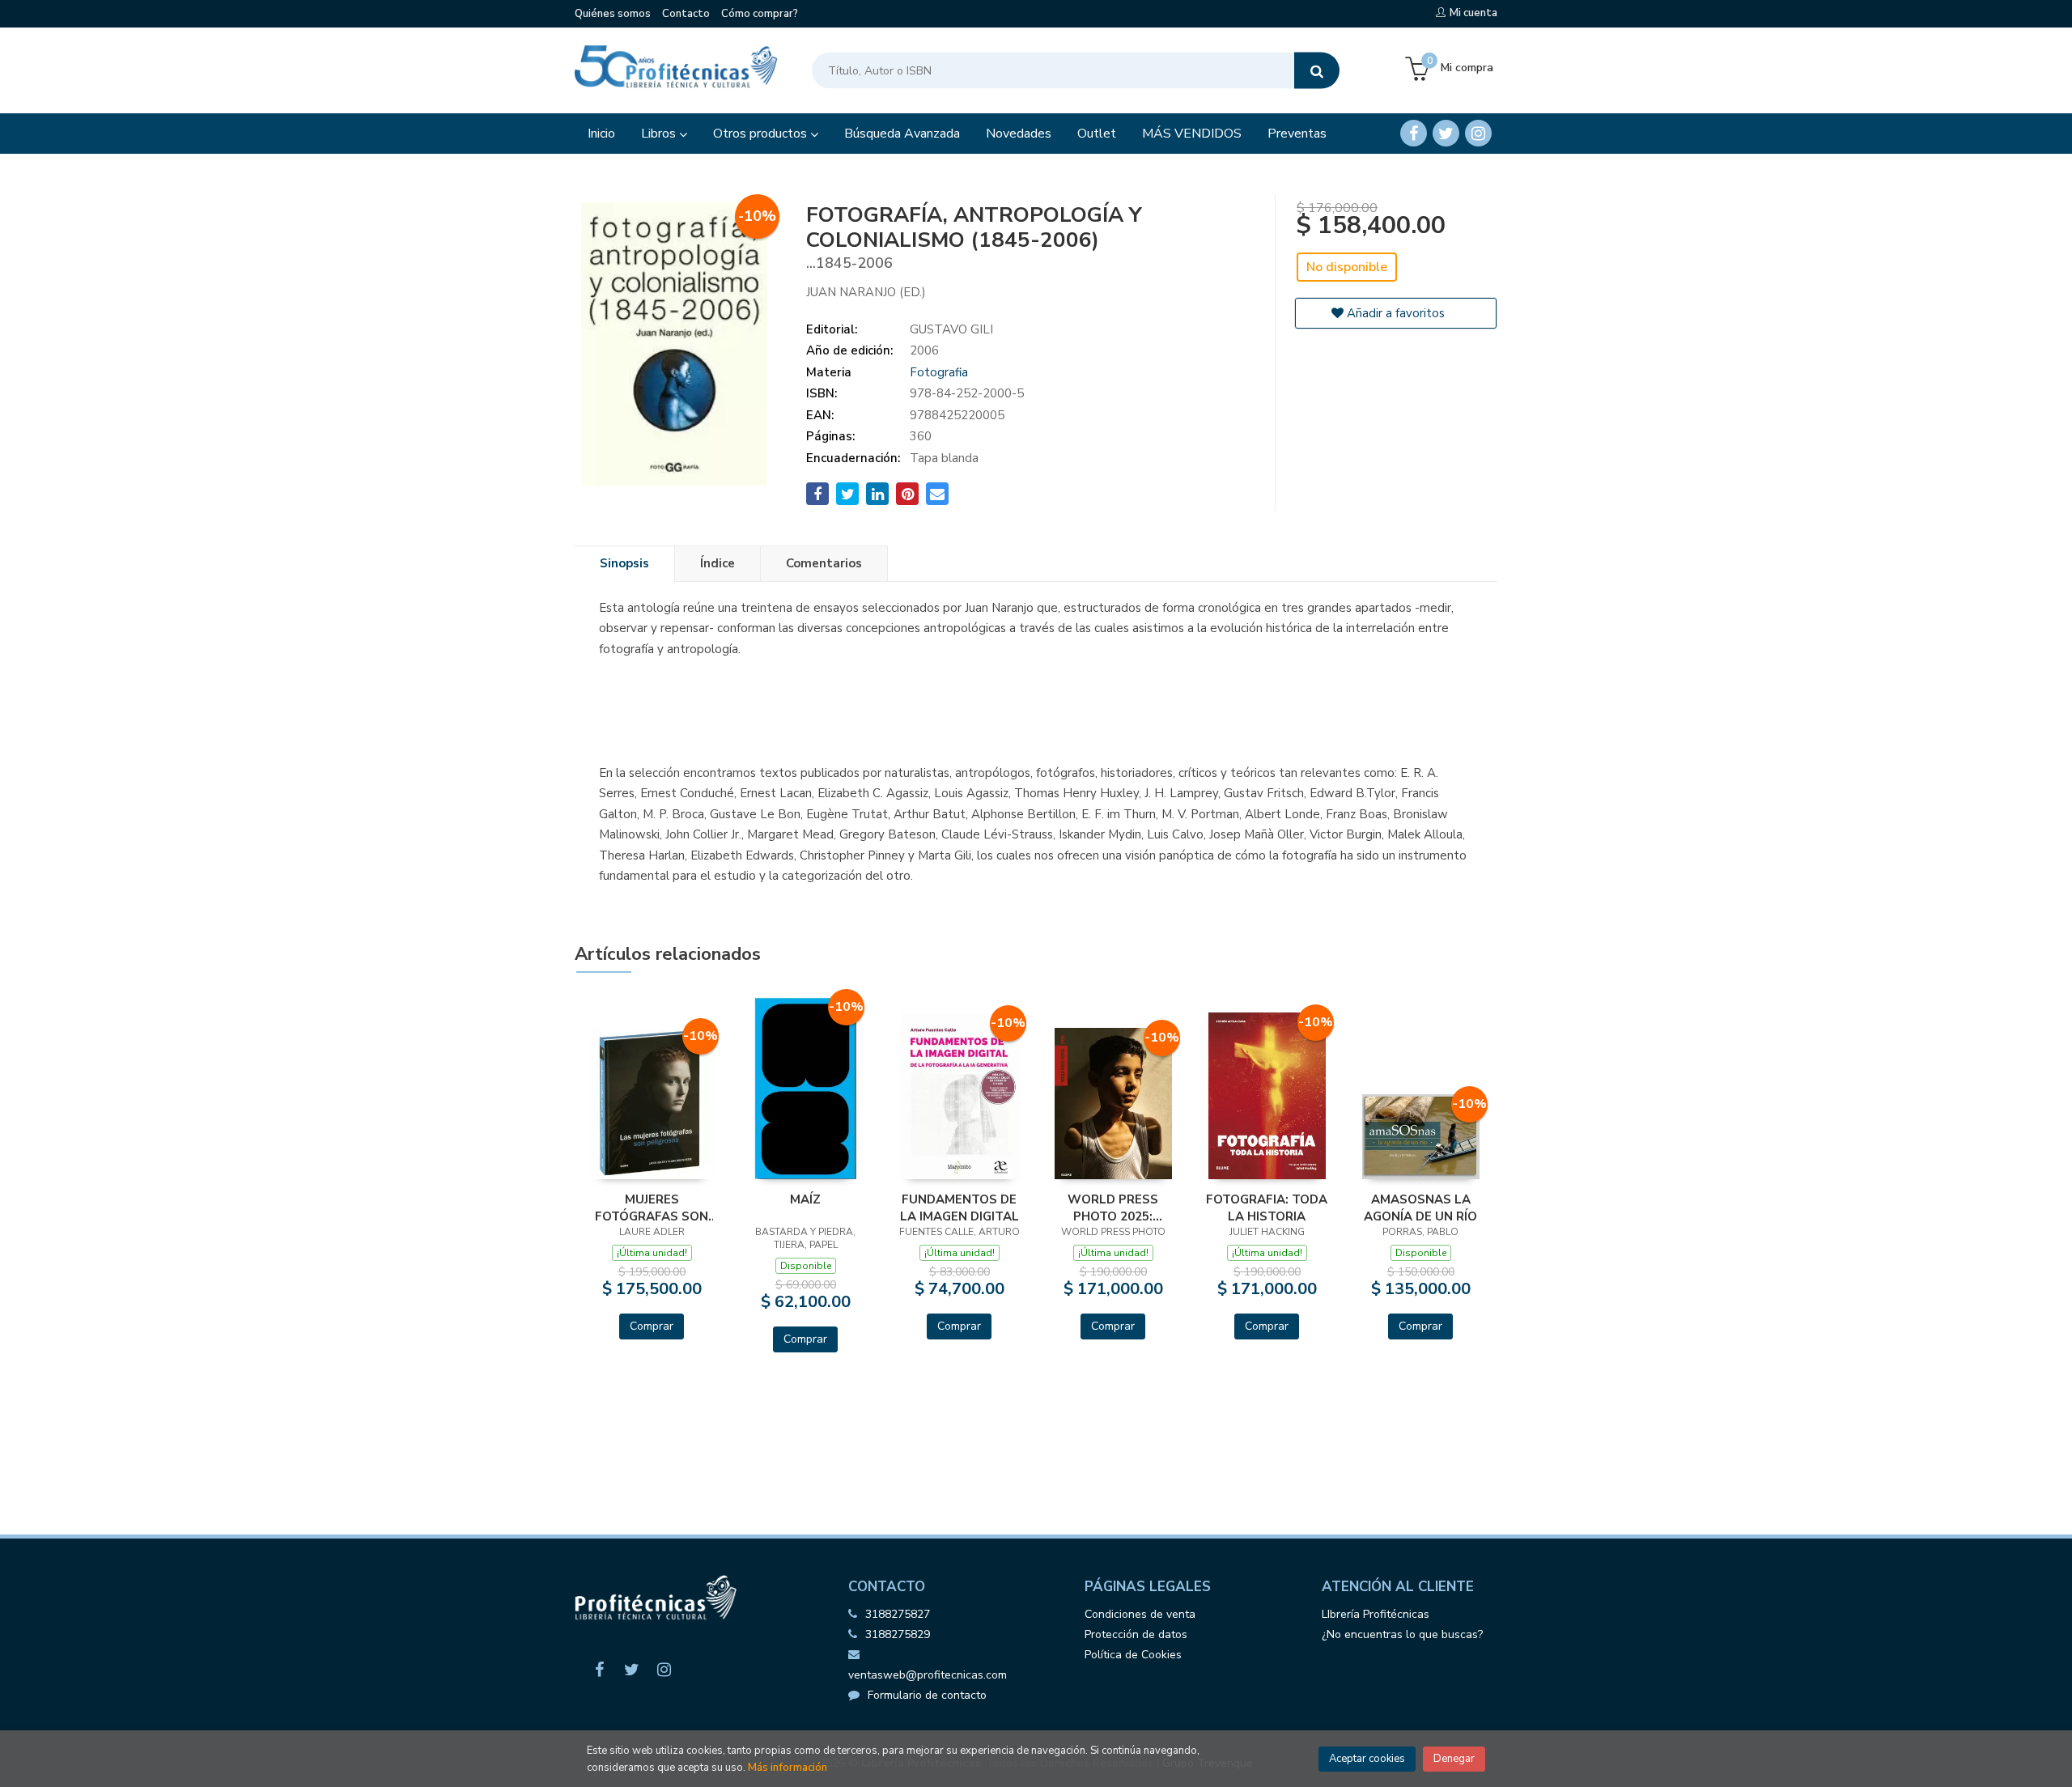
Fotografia (939, 372)
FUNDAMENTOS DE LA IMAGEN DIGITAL (960, 1208)
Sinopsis (624, 563)
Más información (788, 1768)
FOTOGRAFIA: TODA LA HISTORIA (1267, 1208)
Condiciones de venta (1140, 1614)
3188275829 (898, 1634)
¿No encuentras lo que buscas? (1402, 1634)
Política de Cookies (1133, 1655)
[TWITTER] (1446, 133)
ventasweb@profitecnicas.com (928, 1675)
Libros (660, 134)
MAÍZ (805, 1199)
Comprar (652, 1326)
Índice (718, 563)
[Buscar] (1317, 71)
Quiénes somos (613, 14)
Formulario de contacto (927, 1695)
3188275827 (898, 1614)
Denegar (1454, 1759)
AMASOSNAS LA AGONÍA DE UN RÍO (1420, 1208)
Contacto (686, 14)
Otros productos (762, 134)
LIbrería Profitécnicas (1376, 1614)
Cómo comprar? (760, 14)
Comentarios (824, 563)
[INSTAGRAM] (1478, 133)
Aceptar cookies (1367, 1759)
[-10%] (652, 1101)
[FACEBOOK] (1414, 133)
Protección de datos (1136, 1634)
